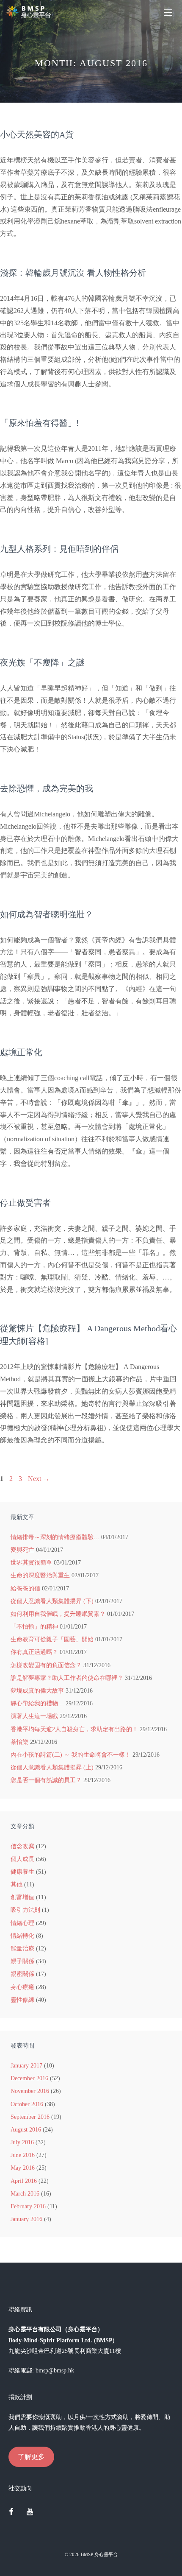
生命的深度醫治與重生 (40, 1575)
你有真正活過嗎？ (34, 1652)
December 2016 (29, 2078)
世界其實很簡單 (31, 1563)
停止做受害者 (25, 1203)
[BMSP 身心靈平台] (30, 12)
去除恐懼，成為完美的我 (47, 788)
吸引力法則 (25, 1910)
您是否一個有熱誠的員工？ (46, 1780)
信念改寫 (22, 1846)
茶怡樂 (19, 1742)
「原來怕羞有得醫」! (40, 423)
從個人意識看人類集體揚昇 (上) (52, 1767)
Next (39, 1479)
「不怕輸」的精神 (34, 1627)
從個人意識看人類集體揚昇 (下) (52, 1601)
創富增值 (22, 1897)
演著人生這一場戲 (34, 1716)
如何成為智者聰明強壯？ (47, 914)
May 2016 (23, 2168)
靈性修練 (22, 2000)
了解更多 (31, 2457)
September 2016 (30, 2117)
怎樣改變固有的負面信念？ (46, 1665)
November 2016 (30, 2091)
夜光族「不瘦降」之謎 (42, 662)
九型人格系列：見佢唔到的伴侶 (59, 549)
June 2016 (23, 2155)
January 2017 (26, 2066)
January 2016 (26, 2219)
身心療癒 (22, 1987)
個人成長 (22, 1859)
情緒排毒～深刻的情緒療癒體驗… (55, 1537)
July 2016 (22, 2142)
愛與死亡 (22, 1550)
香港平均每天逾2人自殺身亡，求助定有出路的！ (74, 1729)
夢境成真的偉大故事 (37, 1691)
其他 (17, 1885)
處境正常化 (21, 1052)
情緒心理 (22, 1923)
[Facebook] (11, 2512)
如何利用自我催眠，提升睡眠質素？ (58, 1614)
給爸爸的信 (25, 1588)
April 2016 (24, 2181)
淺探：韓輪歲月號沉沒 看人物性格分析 (73, 273)
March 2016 (25, 2194)
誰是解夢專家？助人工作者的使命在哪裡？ (67, 1678)
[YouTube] (30, 2512)
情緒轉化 (22, 1936)
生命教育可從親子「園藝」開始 (52, 1639)
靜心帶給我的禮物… (37, 1703)
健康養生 (22, 1872)
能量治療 (22, 1949)
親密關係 (22, 1974)
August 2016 (26, 2130)
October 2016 (27, 2104)
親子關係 (22, 1961)
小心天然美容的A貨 (37, 134)
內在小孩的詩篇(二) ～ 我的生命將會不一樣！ (71, 1755)
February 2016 (28, 2206)
